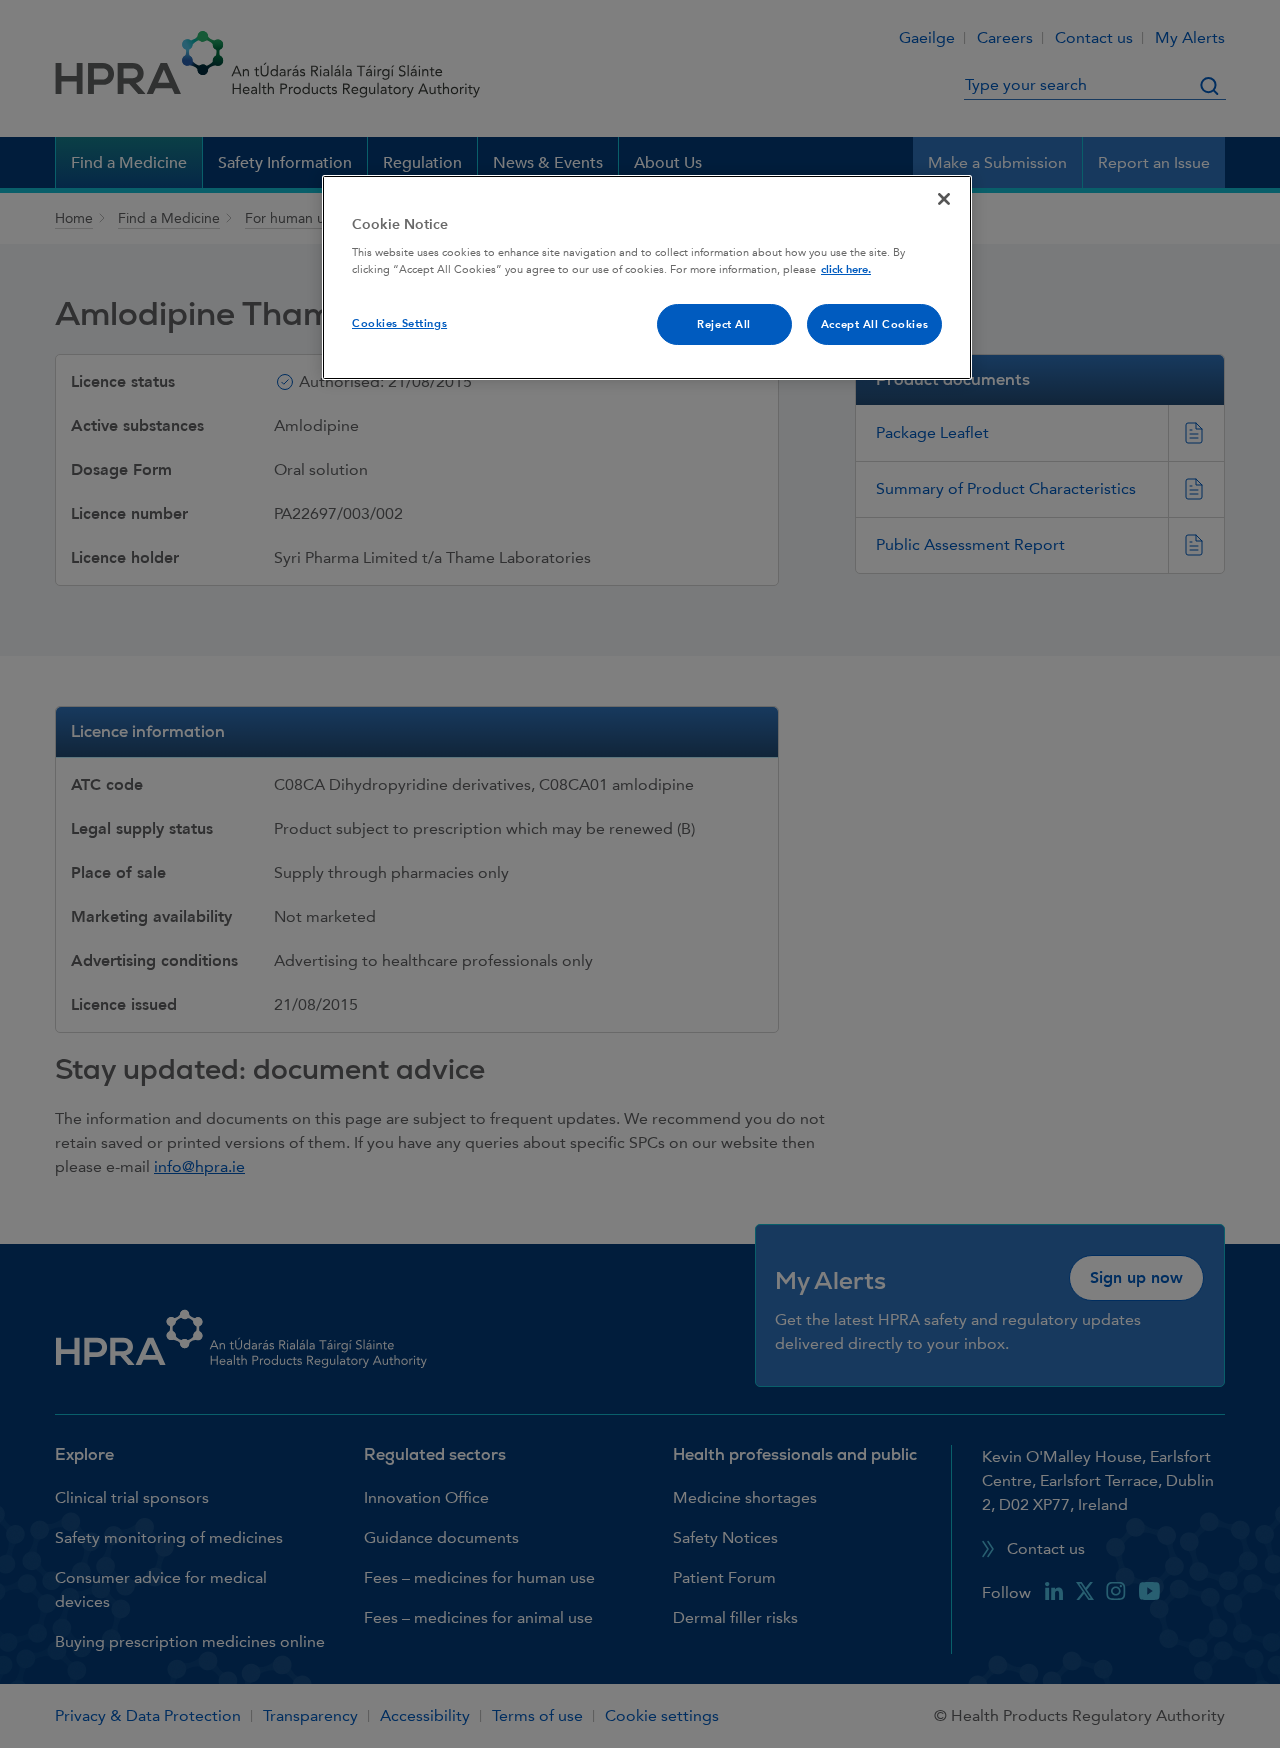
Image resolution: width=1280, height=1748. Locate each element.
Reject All (724, 324)
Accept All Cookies (874, 324)
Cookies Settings (399, 323)
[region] (647, 278)
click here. (846, 269)
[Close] (944, 199)
